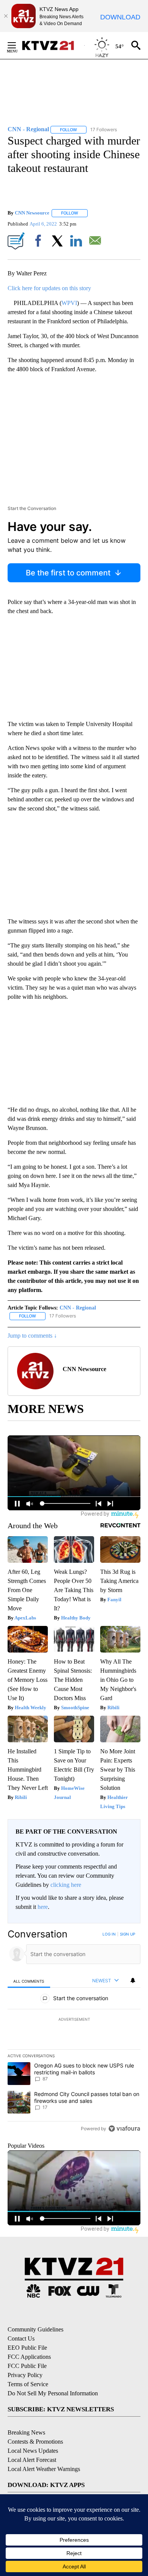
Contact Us (21, 2338)
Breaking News (26, 2432)
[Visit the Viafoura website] (124, 2129)
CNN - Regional (78, 1308)
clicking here (66, 1885)
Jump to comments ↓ (32, 1336)
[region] (74, 2033)
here (43, 1907)
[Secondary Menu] (17, 45)
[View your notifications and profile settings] (133, 1980)
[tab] (29, 1981)
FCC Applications (29, 2357)
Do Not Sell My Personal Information (53, 2393)
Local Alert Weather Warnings (44, 2469)
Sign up (128, 1934)
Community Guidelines (35, 2329)
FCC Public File (27, 2366)
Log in (109, 1934)
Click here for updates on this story (49, 288)
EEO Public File (27, 2348)
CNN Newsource (32, 213)
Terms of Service (28, 2384)
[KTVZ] (53, 45)
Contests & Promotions (35, 2442)
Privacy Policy (25, 2375)
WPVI (69, 303)
